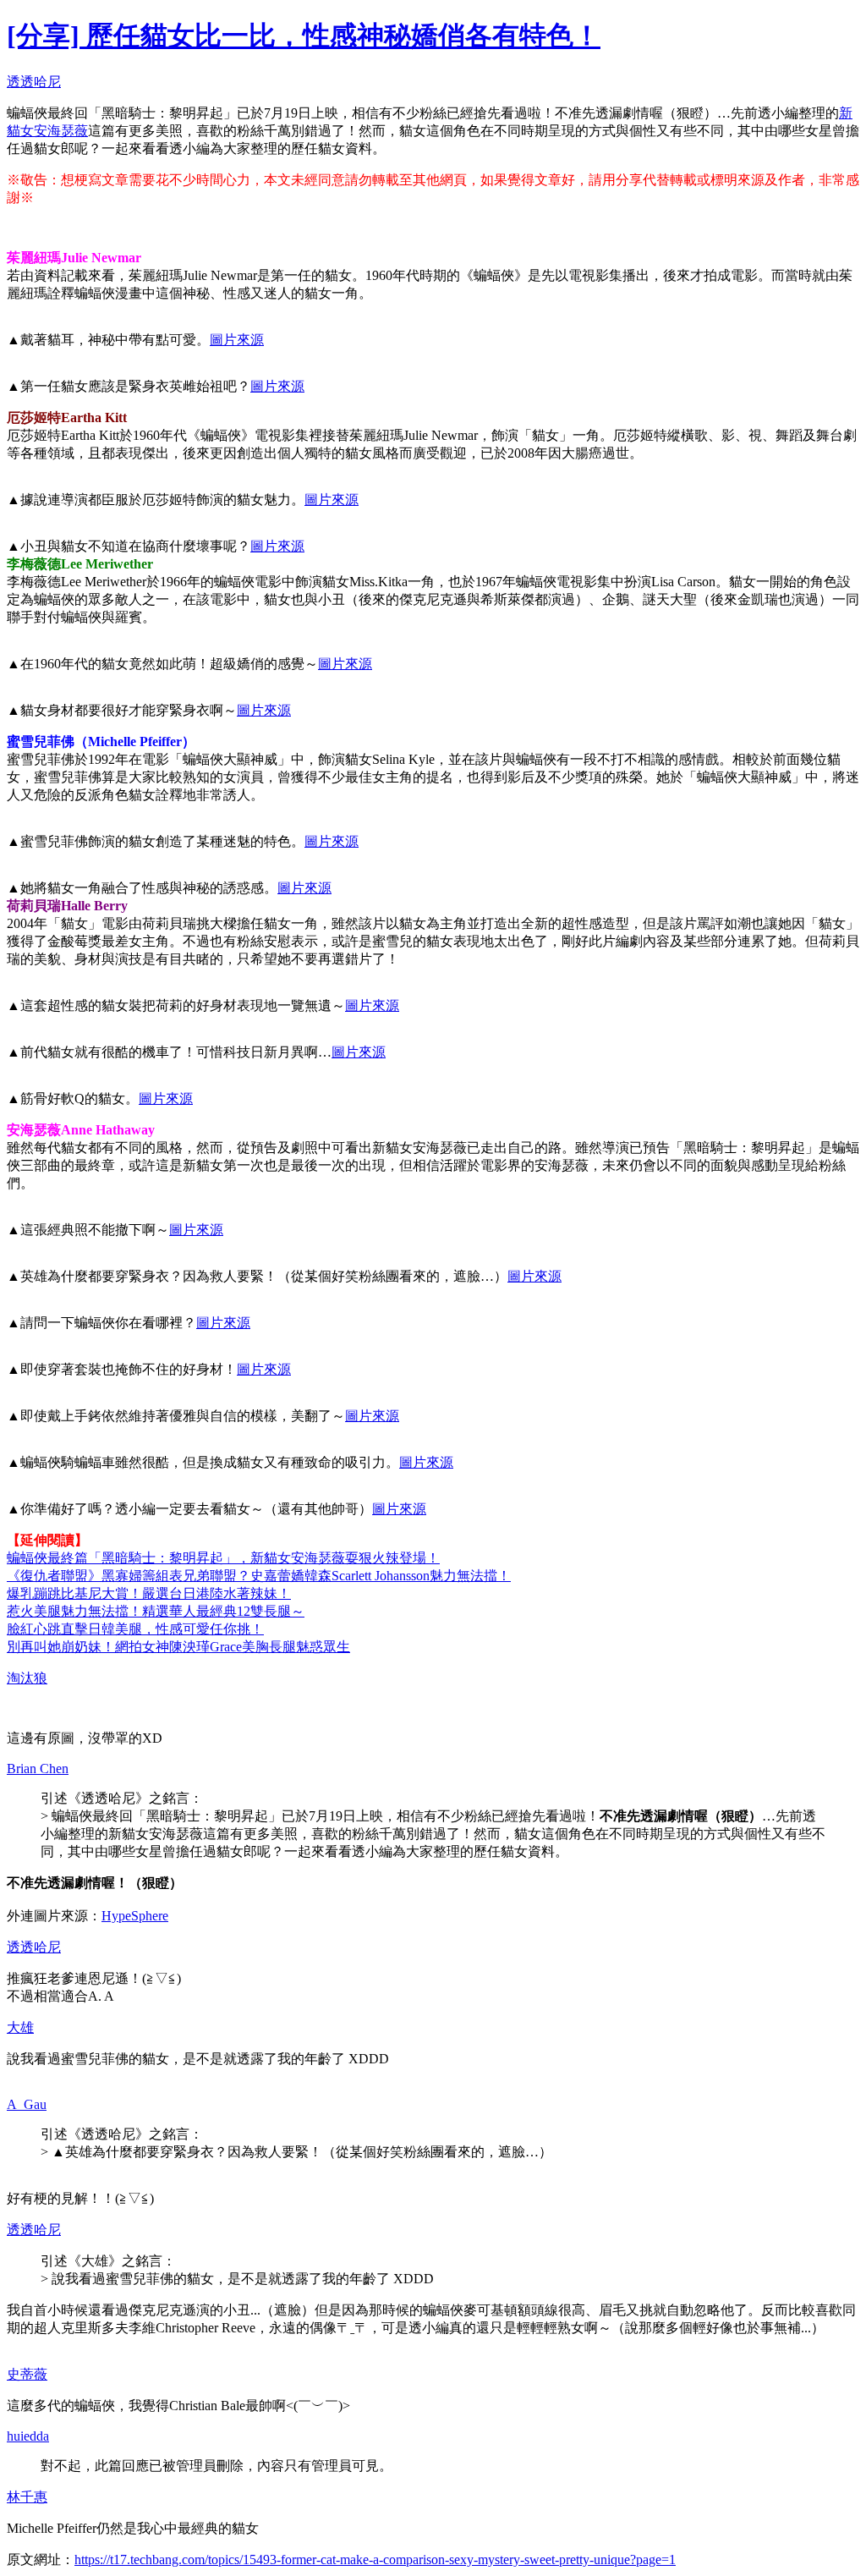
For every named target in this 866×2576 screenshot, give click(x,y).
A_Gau (27, 2104)
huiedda (28, 2436)
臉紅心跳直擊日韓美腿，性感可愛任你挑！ (135, 1629)
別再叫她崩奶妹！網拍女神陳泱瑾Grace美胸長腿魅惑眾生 (178, 1647)
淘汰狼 (27, 1678)
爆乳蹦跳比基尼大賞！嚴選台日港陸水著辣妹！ (149, 1593)
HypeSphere (135, 1916)
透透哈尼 (34, 82)
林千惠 (27, 2497)
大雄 (20, 2027)
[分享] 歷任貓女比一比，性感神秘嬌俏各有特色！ (304, 36)
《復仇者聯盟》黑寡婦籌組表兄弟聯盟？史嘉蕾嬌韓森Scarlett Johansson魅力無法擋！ (259, 1576)
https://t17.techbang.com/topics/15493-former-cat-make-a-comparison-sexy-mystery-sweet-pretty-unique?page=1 (375, 2560)
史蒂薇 (27, 2374)
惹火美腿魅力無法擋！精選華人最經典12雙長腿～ (156, 1611)
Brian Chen (38, 1769)
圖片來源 (237, 340)
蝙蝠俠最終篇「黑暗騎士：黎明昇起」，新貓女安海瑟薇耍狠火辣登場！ (223, 1558)
